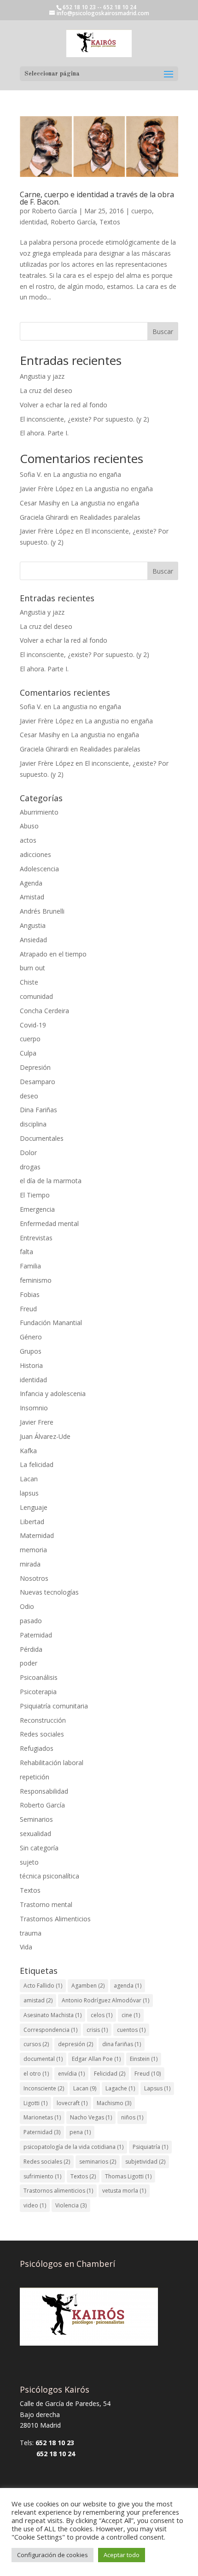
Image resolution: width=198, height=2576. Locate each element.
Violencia (71, 2205)
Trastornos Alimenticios (55, 1919)
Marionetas (42, 2117)
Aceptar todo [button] (122, 2555)
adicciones (35, 854)
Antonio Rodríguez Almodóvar (105, 2000)
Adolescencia (39, 869)
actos (28, 840)
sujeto (29, 1862)
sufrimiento (42, 2176)
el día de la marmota (51, 1181)
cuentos (131, 2030)
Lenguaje (34, 1507)
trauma (31, 1933)
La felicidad (37, 1464)
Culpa (28, 1053)
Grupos (31, 1351)
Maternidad (37, 1535)
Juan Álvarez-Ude (45, 1436)
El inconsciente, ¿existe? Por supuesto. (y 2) (84, 419)
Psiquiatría (150, 2147)
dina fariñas (122, 2044)
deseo (29, 1096)
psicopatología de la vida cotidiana (73, 2147)
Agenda (31, 883)
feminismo (36, 1280)
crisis (97, 2030)
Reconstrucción (43, 1720)
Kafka (28, 1451)
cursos (36, 2044)
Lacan (29, 1479)
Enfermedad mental (49, 1223)
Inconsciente (44, 2088)
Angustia (33, 925)
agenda (128, 1986)
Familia (30, 1266)
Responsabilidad (44, 1791)
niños (132, 2117)
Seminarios (36, 1819)
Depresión (35, 1067)
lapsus (29, 1493)
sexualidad (35, 1834)
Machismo (114, 2103)
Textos (110, 222)
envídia (71, 2074)
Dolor (28, 1153)
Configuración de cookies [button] (52, 2555)
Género (31, 1337)
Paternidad (36, 1635)
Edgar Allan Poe (96, 2059)
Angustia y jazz (42, 376)
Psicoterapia (38, 1692)
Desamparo (38, 1082)
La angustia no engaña (87, 474)
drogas (30, 1167)
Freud (28, 1309)
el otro (36, 2074)
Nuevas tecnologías (49, 1592)
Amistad (32, 897)
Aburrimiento (39, 812)
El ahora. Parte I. (44, 433)
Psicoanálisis (39, 1677)
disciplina (33, 1124)
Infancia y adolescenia (53, 1394)
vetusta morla (124, 2191)
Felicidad (110, 2074)
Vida (26, 1947)
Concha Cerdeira (44, 1011)
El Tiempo (35, 1195)
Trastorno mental (46, 1904)
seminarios (98, 2162)
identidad (33, 222)
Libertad (32, 1522)
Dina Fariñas (38, 1110)
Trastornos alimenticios (58, 2191)
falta (26, 1252)
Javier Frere (37, 1422)
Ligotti (35, 2103)
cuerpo (142, 211)
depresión (76, 2044)
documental (43, 2059)
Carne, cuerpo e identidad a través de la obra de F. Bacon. (97, 198)
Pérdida (31, 1649)
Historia (31, 1365)
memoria (33, 1550)
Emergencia (37, 1209)
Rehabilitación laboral (52, 1763)
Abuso (29, 826)
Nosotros (34, 1578)
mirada (30, 1564)
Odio (27, 1606)
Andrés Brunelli (42, 911)
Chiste (29, 982)
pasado (31, 1621)
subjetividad (145, 2162)
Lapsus (157, 2088)
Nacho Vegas (91, 2117)
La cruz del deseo (46, 390)
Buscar (163, 332)
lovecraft (72, 2103)
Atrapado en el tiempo (53, 954)
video (35, 2205)
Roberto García (54, 211)
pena (80, 2132)
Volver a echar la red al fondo (64, 405)
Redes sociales (42, 1734)
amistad (38, 2000)
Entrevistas (36, 1238)
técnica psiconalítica (49, 1876)
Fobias (30, 1294)
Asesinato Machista (52, 2015)
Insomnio (34, 1408)
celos (102, 2015)
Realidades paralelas (110, 517)
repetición (35, 1777)
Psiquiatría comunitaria (54, 1706)
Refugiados (37, 1748)
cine (131, 2015)
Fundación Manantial (51, 1323)
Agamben (88, 1986)
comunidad (36, 996)
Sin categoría (39, 1848)
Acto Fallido (43, 1986)
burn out (32, 968)
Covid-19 (33, 1025)
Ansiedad (33, 940)
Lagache (120, 2088)
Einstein (144, 2059)
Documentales (42, 1138)
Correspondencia (50, 2030)
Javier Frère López (47, 489)
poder (29, 1663)
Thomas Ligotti (128, 2176)
